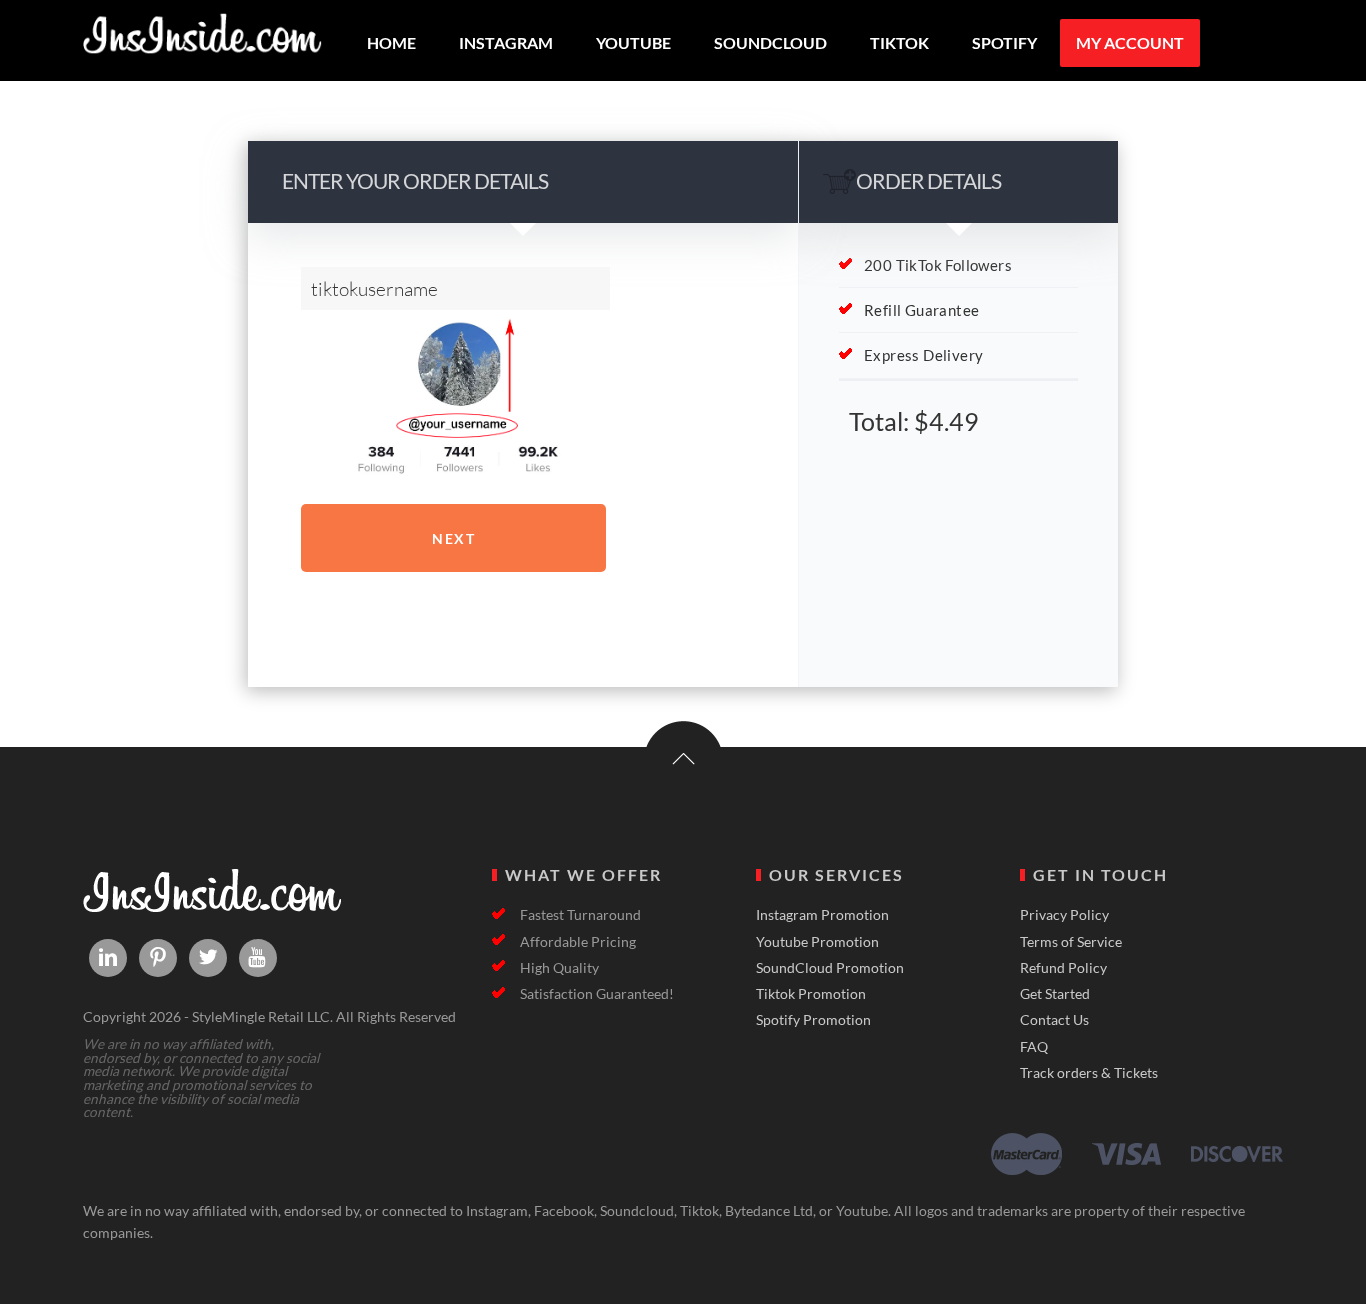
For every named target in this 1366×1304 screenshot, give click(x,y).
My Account (1130, 42)
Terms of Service (1071, 942)
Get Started (1055, 994)
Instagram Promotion (822, 915)
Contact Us (1054, 1020)
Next (453, 538)
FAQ (1034, 1047)
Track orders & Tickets (1089, 1073)
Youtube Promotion (817, 942)
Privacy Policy (1064, 915)
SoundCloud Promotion (830, 968)
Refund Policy (1063, 968)
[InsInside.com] (203, 44)
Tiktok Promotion (811, 994)
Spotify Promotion (813, 1020)
